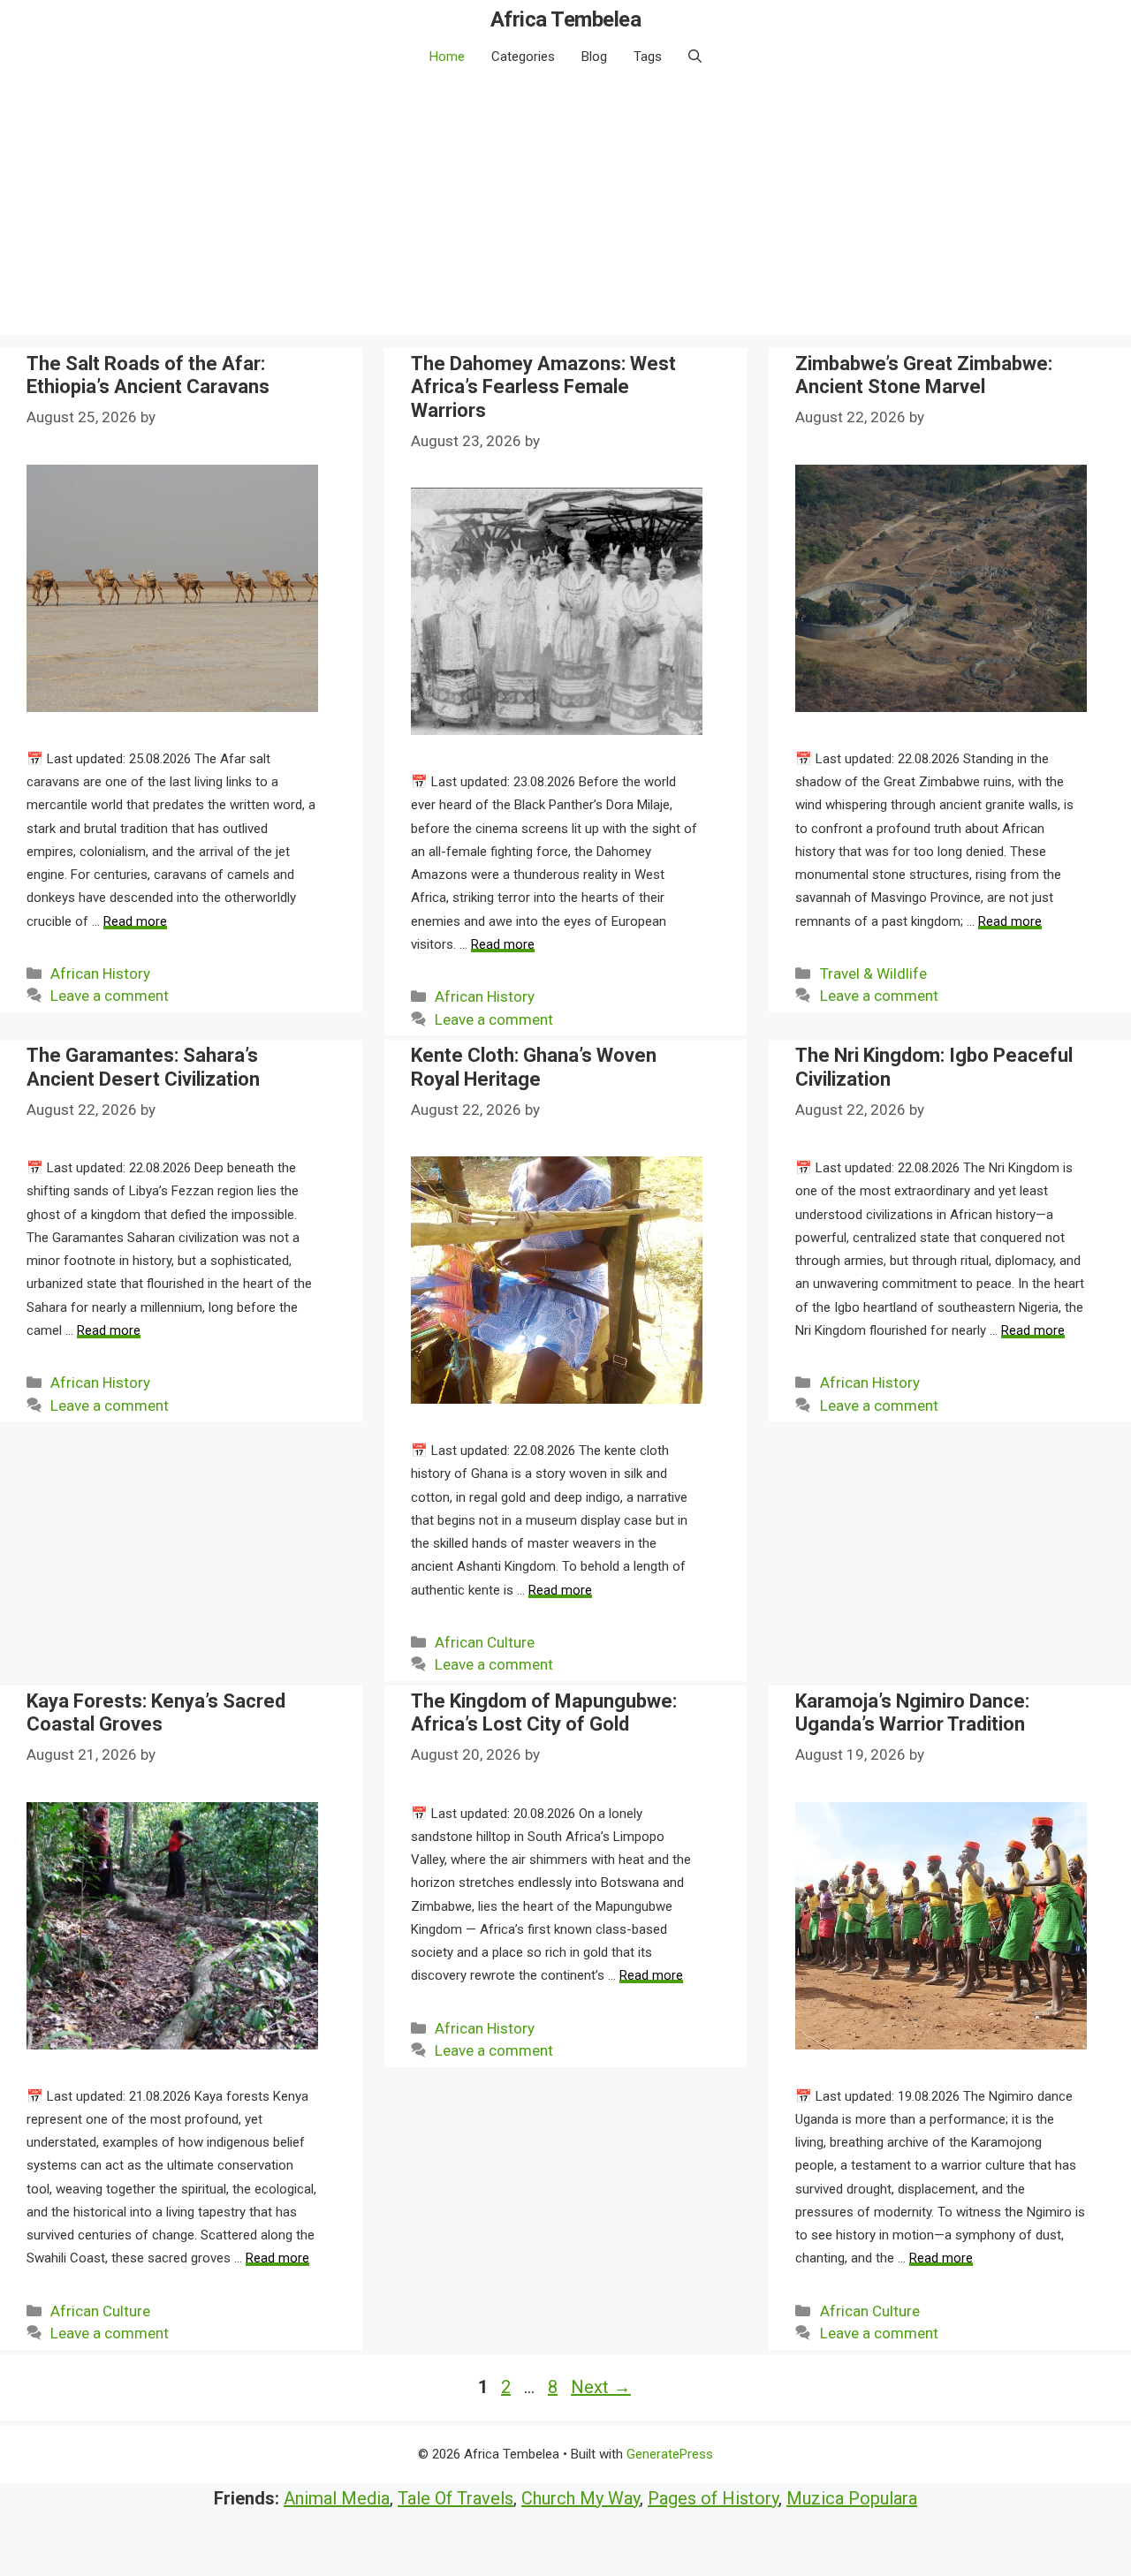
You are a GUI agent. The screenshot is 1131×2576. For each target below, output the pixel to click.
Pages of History (713, 2498)
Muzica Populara (852, 2498)
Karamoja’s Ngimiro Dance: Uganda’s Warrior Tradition (912, 1712)
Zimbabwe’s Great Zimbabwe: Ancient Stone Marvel (924, 375)
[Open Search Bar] (695, 57)
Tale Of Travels (455, 2498)
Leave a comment (110, 996)
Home (447, 57)
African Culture (485, 1642)
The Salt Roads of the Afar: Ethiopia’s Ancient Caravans (148, 375)
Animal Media (337, 2498)
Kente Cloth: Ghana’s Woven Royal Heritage (534, 1067)
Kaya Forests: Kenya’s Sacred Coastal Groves (156, 1712)
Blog (594, 57)
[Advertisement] (565, 211)
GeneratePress (670, 2454)
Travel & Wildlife (873, 974)
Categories (523, 57)
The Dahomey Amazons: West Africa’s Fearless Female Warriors (543, 387)
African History (100, 974)
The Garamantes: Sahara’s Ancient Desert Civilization (143, 1067)
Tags (648, 57)
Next (601, 2387)
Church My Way (581, 2498)
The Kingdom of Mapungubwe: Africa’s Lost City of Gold (544, 1712)
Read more (135, 921)
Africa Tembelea (566, 19)
